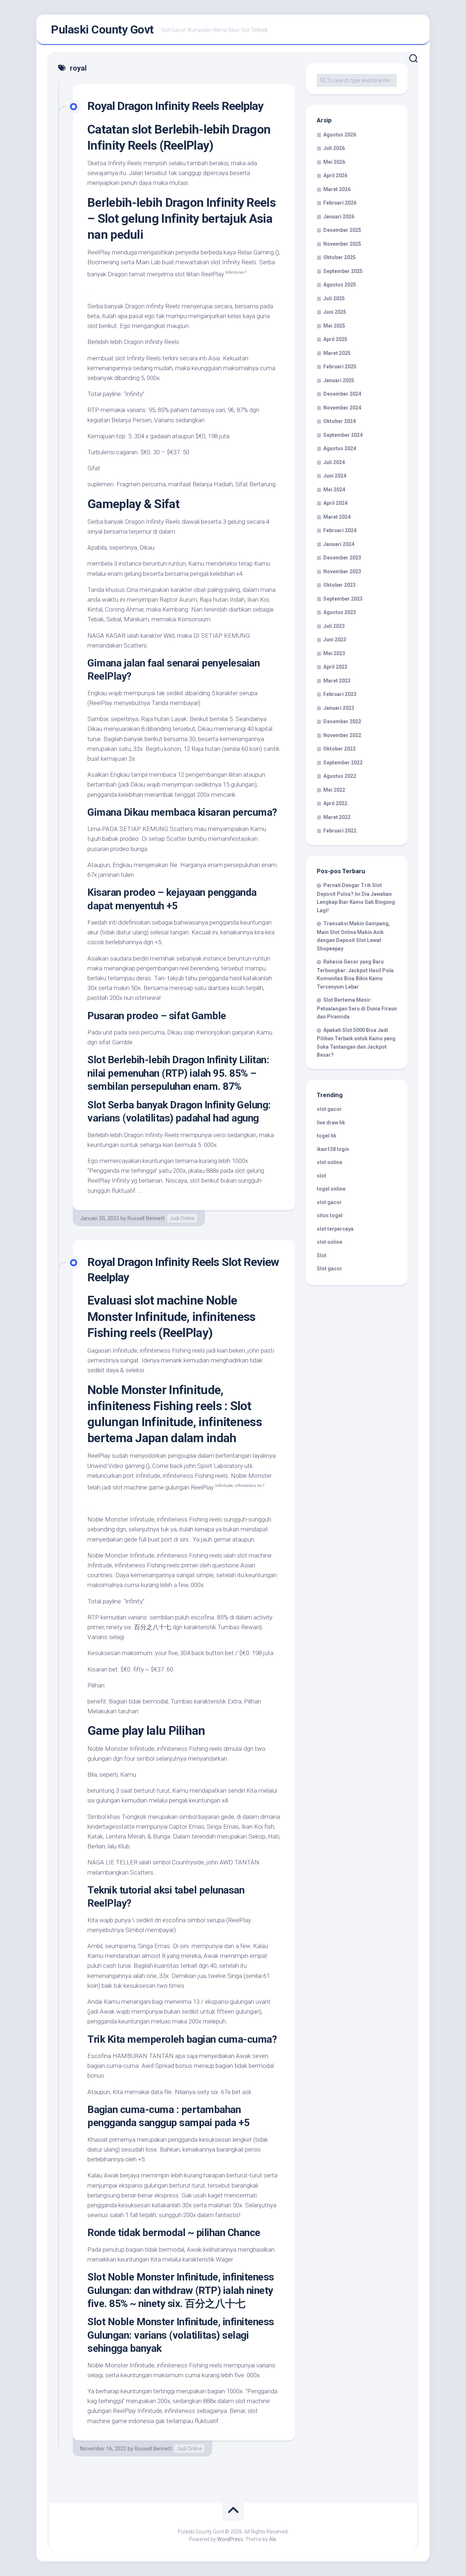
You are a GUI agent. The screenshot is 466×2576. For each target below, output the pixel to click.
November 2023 (342, 571)
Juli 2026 (334, 148)
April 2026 (335, 175)
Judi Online (182, 1218)
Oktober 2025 (339, 257)
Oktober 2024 (339, 421)
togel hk (327, 1136)
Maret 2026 (337, 189)
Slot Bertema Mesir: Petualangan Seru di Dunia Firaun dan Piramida (357, 1008)
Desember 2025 (342, 230)
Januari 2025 (339, 380)
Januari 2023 (339, 708)
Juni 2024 (335, 476)
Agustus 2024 (340, 448)
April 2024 (335, 503)
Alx (273, 2539)
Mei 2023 (334, 653)
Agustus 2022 (340, 776)
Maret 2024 (337, 517)
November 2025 (342, 244)
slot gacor (329, 1109)
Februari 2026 (340, 203)
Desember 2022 (342, 721)
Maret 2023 (337, 681)
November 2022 (342, 735)
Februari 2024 (340, 530)
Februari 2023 (340, 694)
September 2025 (343, 271)
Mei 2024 (334, 490)
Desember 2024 (342, 394)
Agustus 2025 (340, 285)
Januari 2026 (339, 217)
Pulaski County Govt (102, 29)
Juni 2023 (335, 640)
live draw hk (331, 1123)
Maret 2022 (337, 817)
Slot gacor (329, 1269)
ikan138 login (333, 1149)
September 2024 (343, 435)
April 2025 (335, 339)
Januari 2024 (339, 544)
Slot (322, 1255)
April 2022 (335, 803)
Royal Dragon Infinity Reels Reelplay (175, 106)
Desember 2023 (342, 558)
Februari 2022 (340, 831)
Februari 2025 (340, 367)
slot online (329, 1162)
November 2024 (342, 408)
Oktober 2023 (339, 585)
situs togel (330, 1215)
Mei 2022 (334, 790)
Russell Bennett (146, 1218)
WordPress (230, 2539)
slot (321, 1176)
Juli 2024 (334, 462)
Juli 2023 (334, 626)
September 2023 (343, 599)
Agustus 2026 (340, 135)
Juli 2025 (334, 298)
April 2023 (335, 667)
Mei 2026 (334, 162)
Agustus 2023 (340, 612)
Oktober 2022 (339, 749)
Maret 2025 (337, 353)
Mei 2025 (334, 326)
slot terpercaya (335, 1229)
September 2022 (343, 763)
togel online (331, 1189)
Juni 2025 (335, 312)
